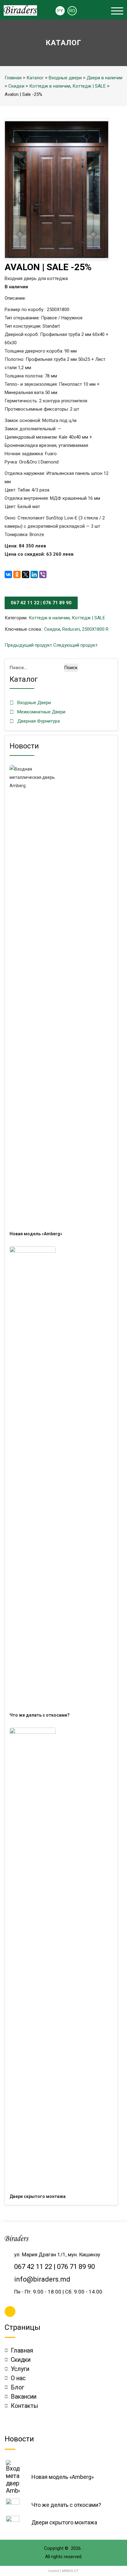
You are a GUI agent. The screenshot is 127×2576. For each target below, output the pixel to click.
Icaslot (54, 2571)
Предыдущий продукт (28, 645)
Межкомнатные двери (41, 712)
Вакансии (24, 2397)
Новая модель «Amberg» (36, 1234)
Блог (18, 2387)
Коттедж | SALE (89, 86)
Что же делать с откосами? (40, 1715)
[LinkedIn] (34, 574)
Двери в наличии (104, 78)
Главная (13, 78)
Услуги (20, 2369)
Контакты (25, 2406)
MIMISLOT (70, 2571)
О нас (18, 2378)
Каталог (35, 78)
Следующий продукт (76, 645)
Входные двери (65, 78)
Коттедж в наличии (50, 86)
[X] (26, 574)
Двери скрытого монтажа (38, 2196)
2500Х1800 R (95, 629)
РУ (60, 11)
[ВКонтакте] (8, 574)
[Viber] (43, 574)
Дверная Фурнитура (39, 721)
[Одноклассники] (17, 574)
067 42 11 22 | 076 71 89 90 (41, 603)
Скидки (16, 86)
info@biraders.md (42, 2279)
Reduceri (71, 629)
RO (72, 11)
